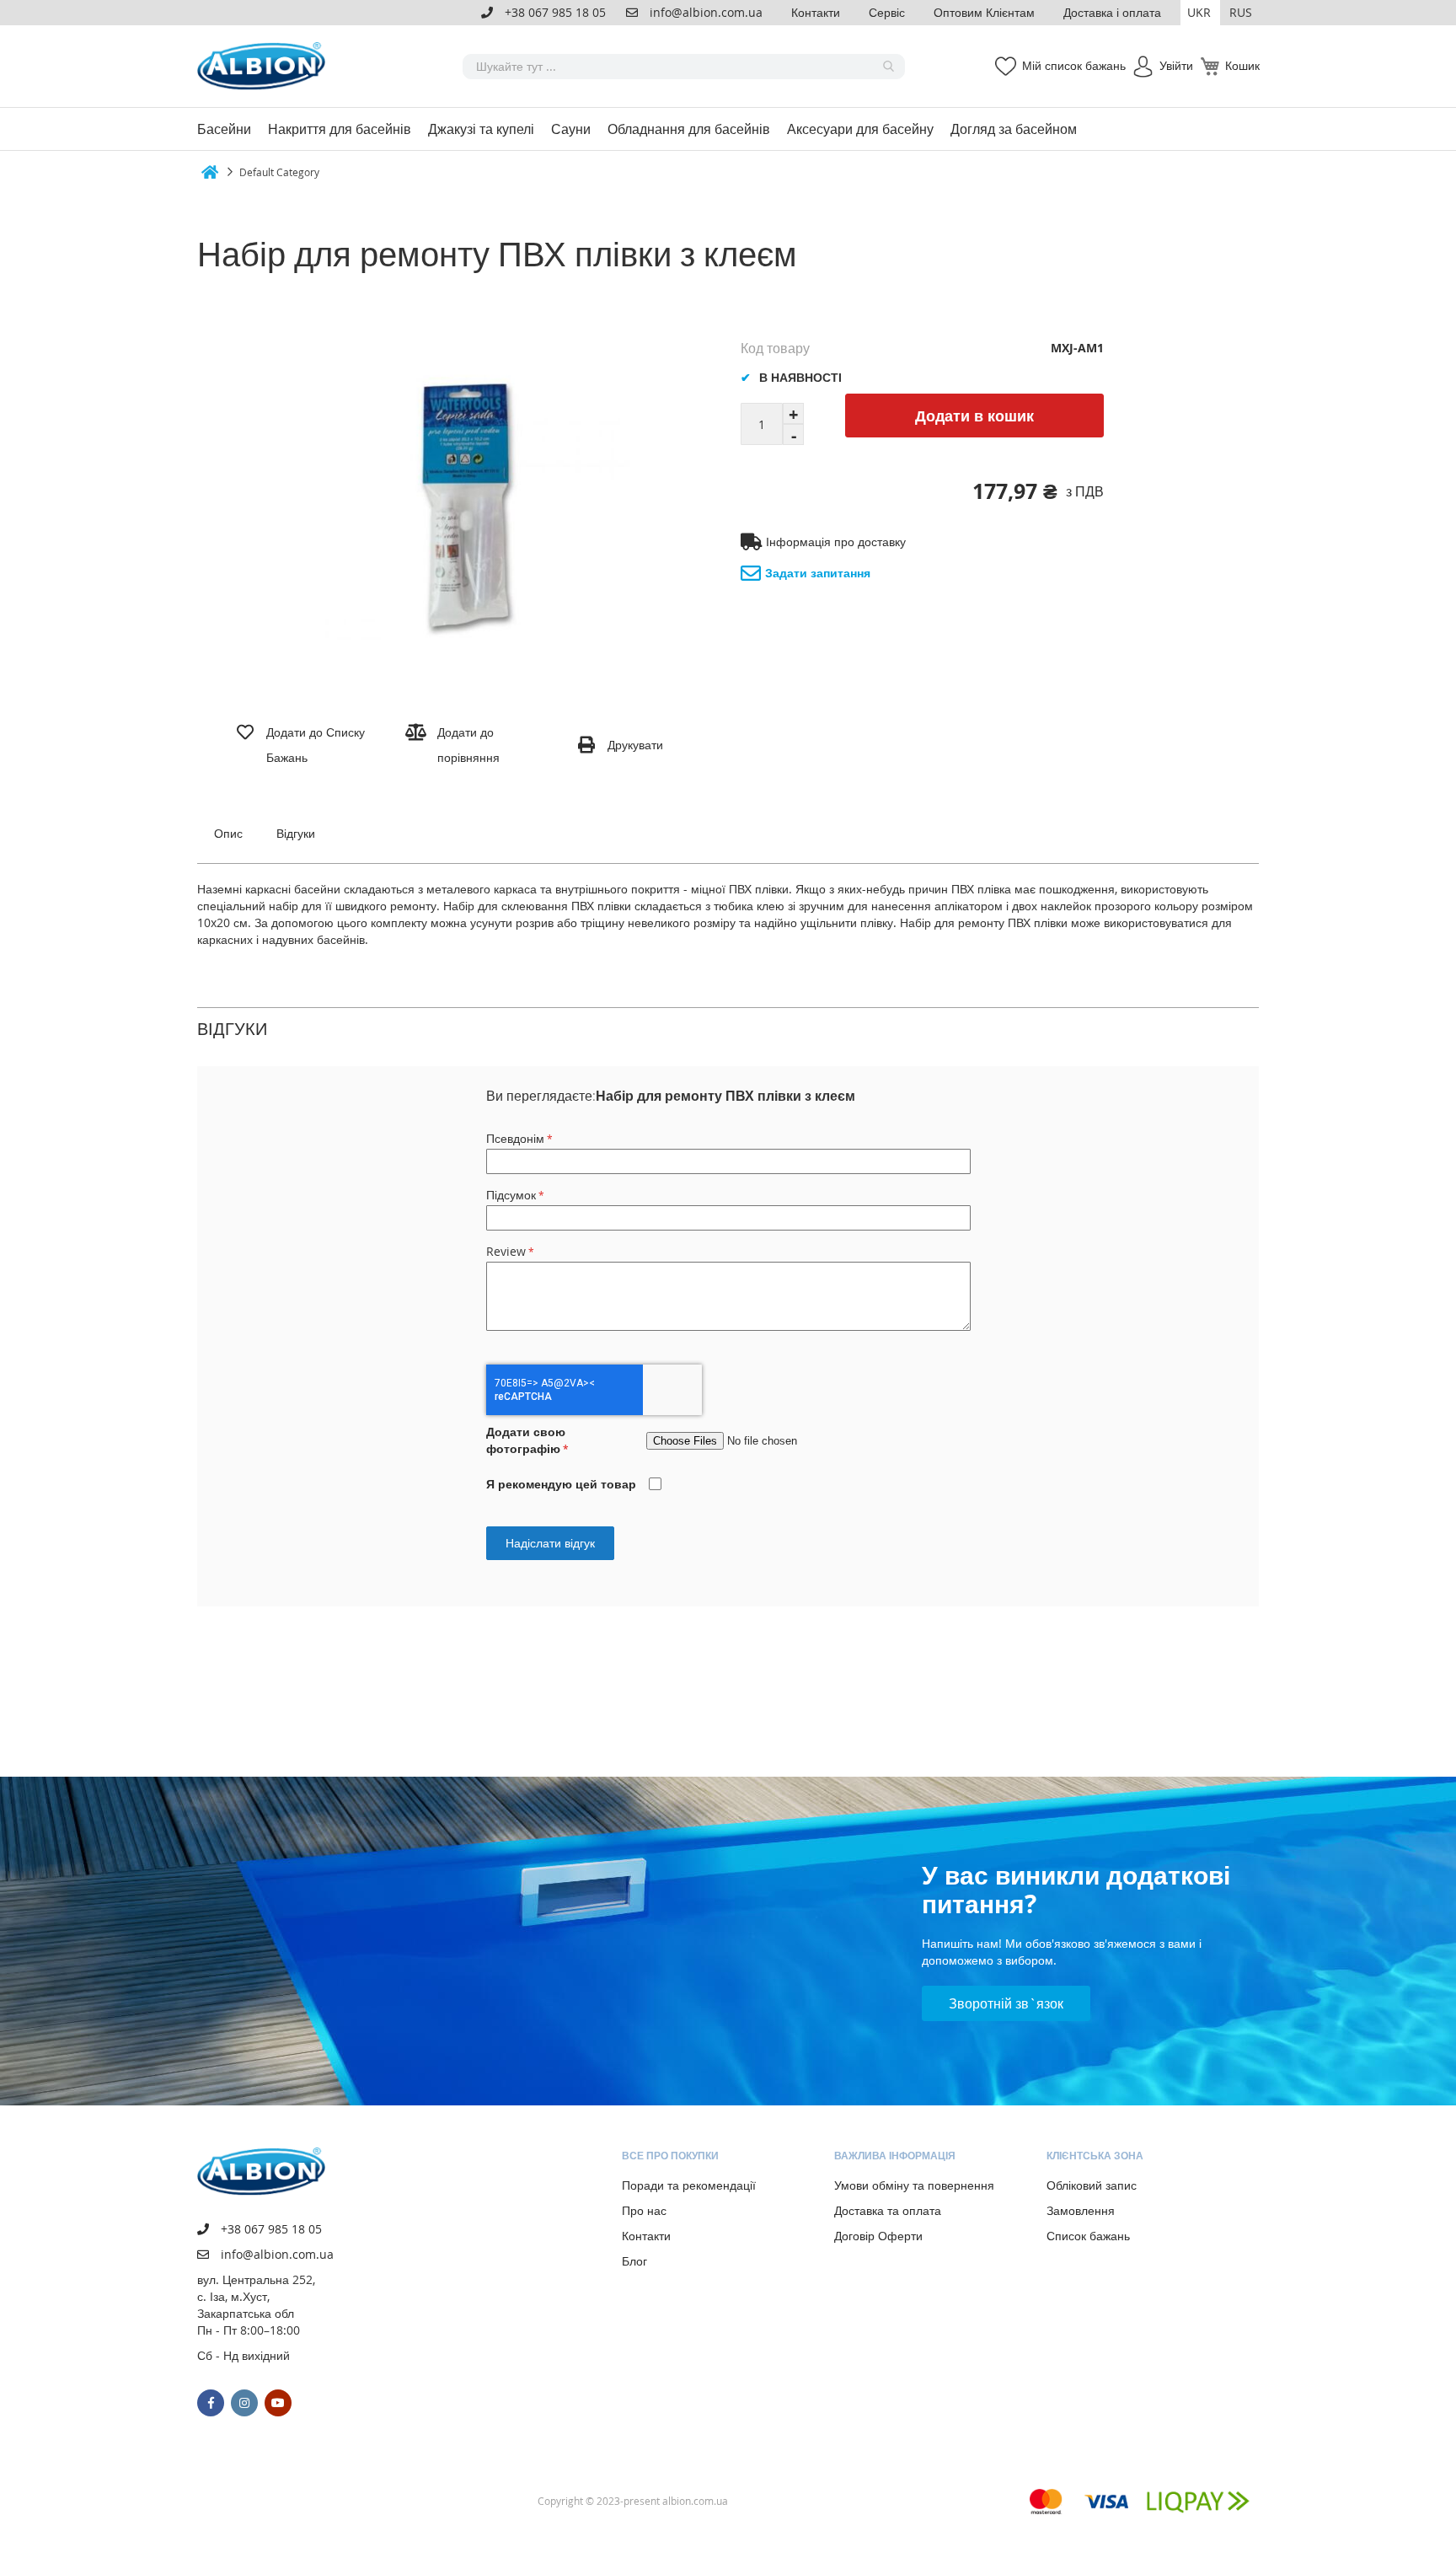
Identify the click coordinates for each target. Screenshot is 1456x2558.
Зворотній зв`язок (1006, 2003)
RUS (1241, 12)
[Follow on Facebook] (211, 2403)
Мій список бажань (1074, 65)
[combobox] (684, 67)
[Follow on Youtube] (278, 2403)
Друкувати (635, 745)
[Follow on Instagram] (244, 2403)
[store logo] (265, 66)
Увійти (1176, 65)
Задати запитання (818, 573)
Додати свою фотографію (526, 1440)
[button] (1200, 13)
